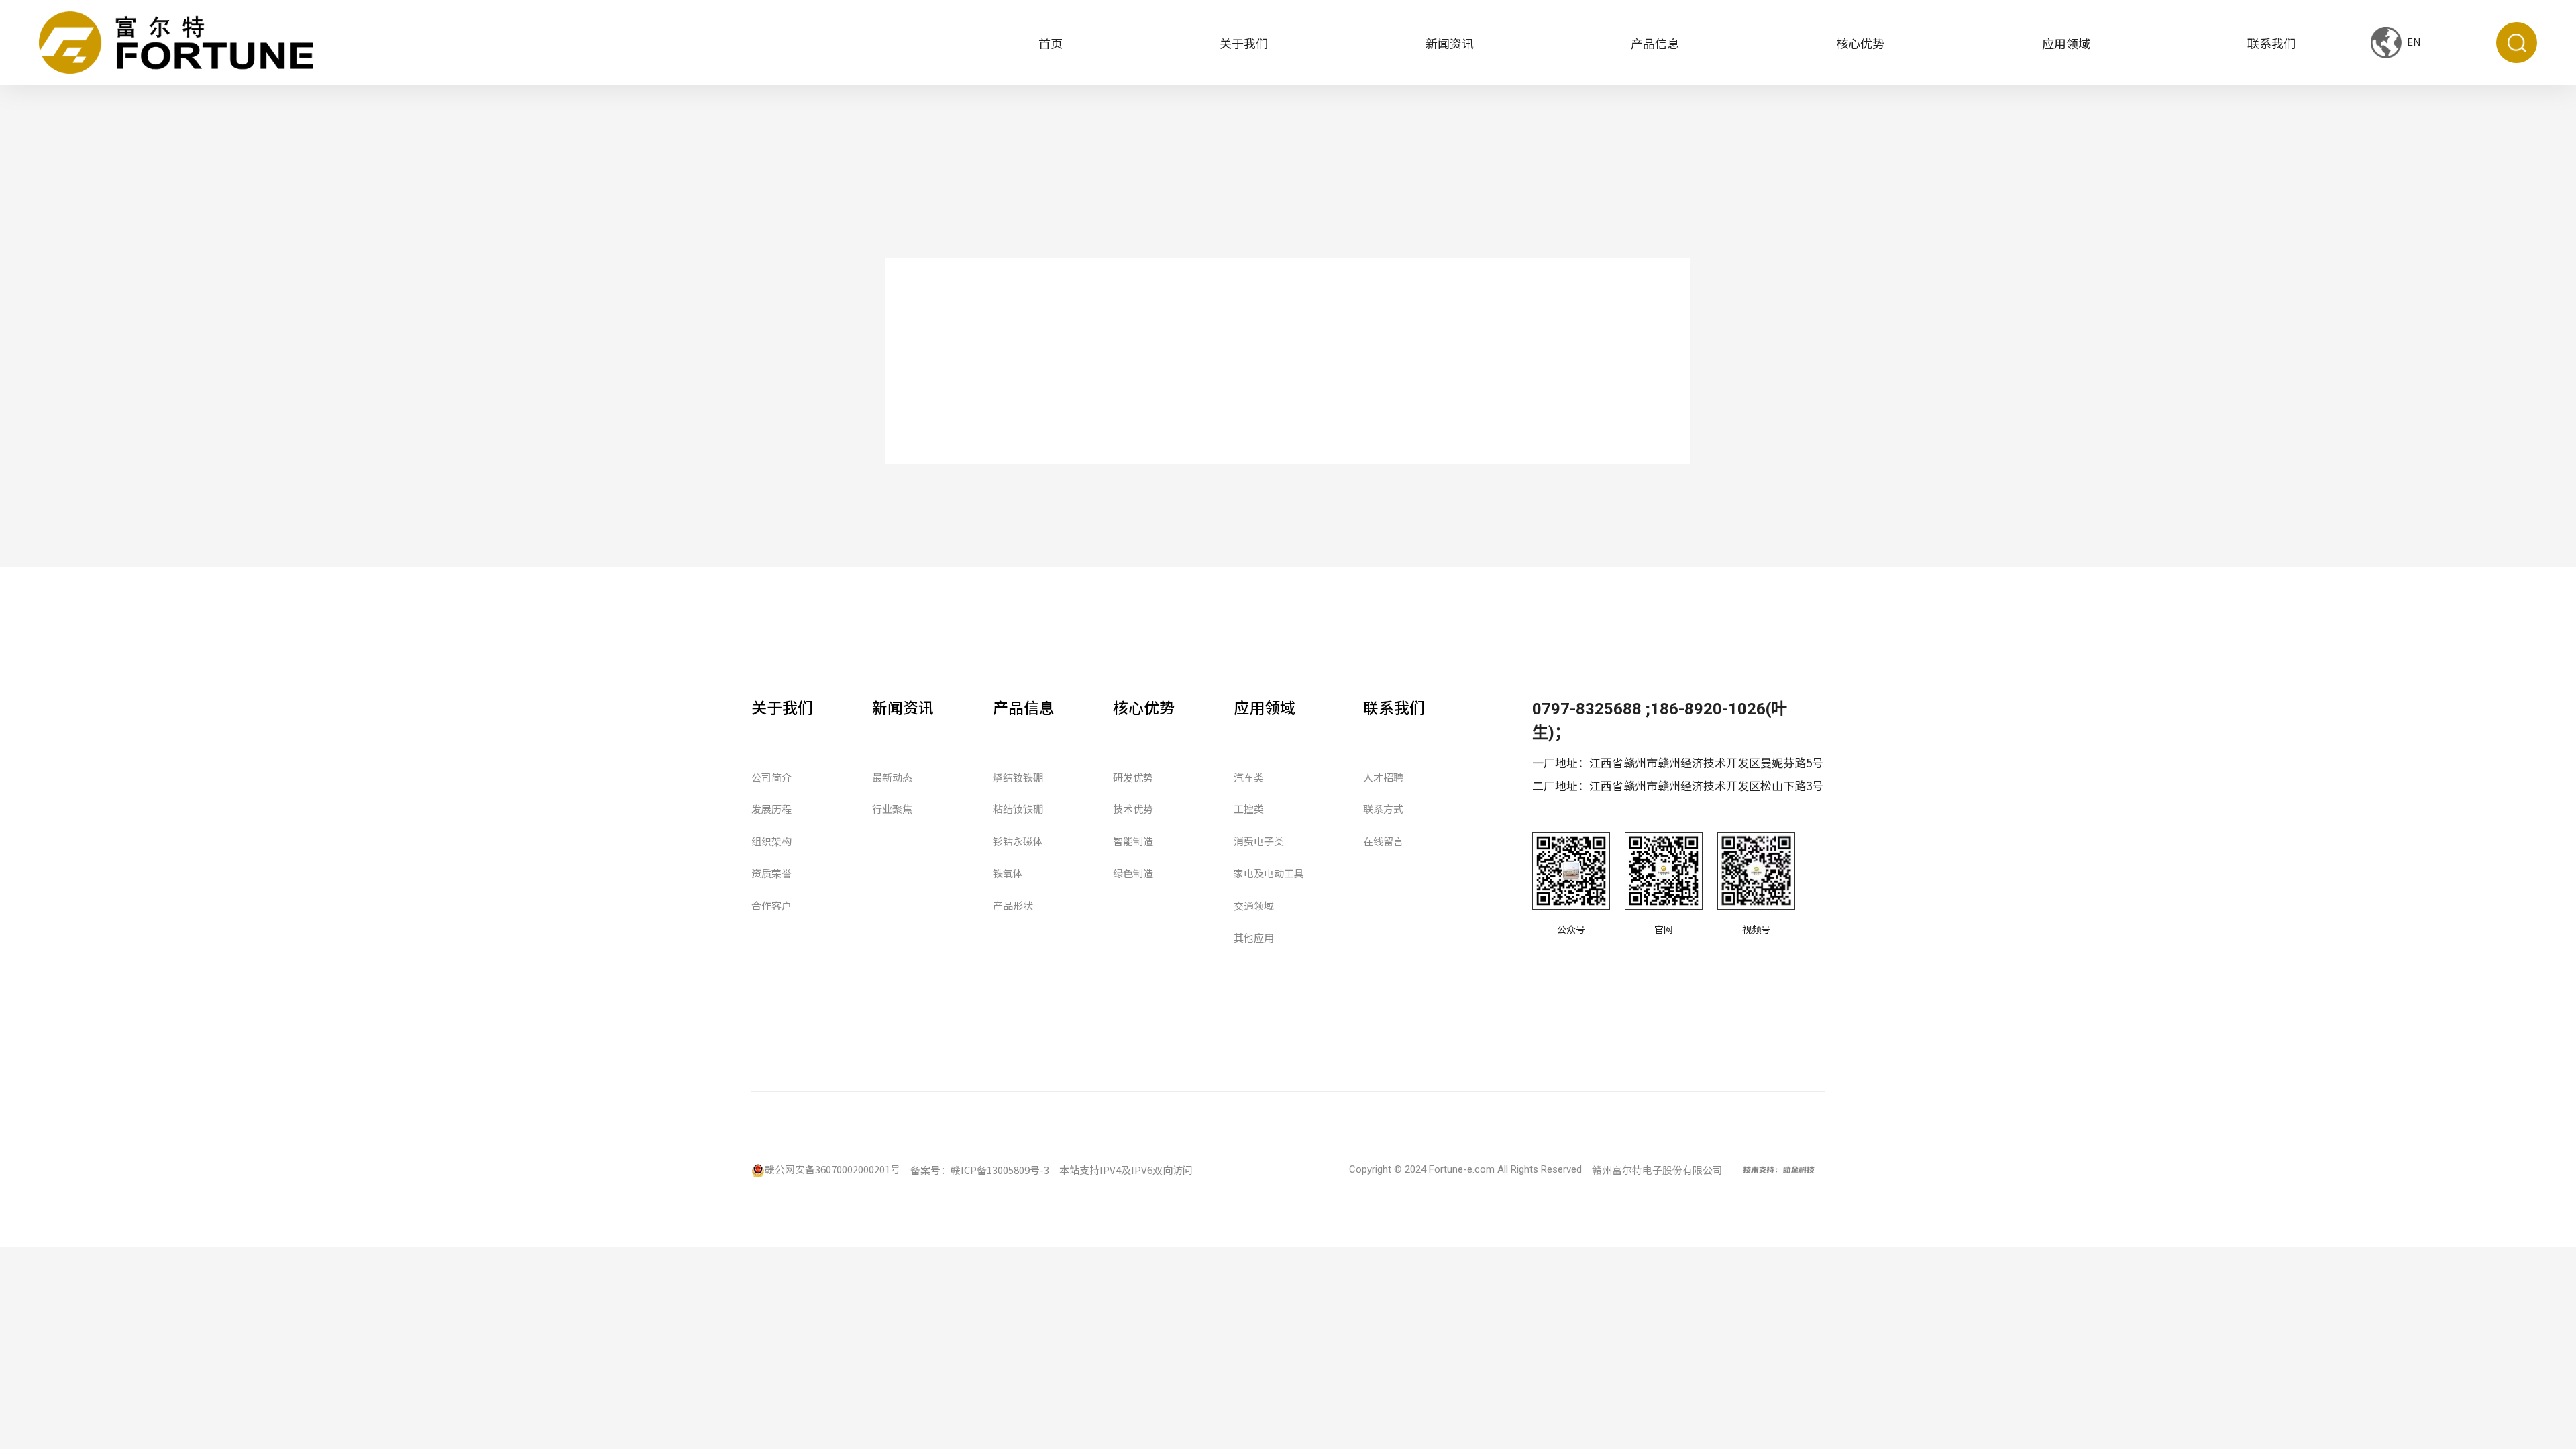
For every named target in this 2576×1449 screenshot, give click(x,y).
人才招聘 (1383, 777)
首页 (1051, 43)
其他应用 (1254, 937)
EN (2413, 41)
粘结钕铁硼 (1018, 809)
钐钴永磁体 (1018, 841)
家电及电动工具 (1269, 873)
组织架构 (771, 841)
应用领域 (2066, 43)
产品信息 (1655, 43)
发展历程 (771, 809)
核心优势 (1860, 43)
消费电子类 (1259, 841)
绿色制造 (1133, 873)
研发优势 (1133, 777)
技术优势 (1133, 809)
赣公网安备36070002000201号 (833, 1169)
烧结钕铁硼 (1018, 777)
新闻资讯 (1450, 43)
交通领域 (1254, 905)
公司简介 (771, 777)
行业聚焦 (892, 809)
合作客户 (771, 905)
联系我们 (2271, 43)
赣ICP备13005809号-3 (1000, 1170)
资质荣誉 (771, 873)
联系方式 (1383, 809)
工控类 (1249, 809)
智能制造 (1133, 841)
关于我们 (1244, 43)
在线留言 (1383, 841)
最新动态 (892, 777)
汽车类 (1249, 777)
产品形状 (1013, 905)
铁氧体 (1008, 873)
